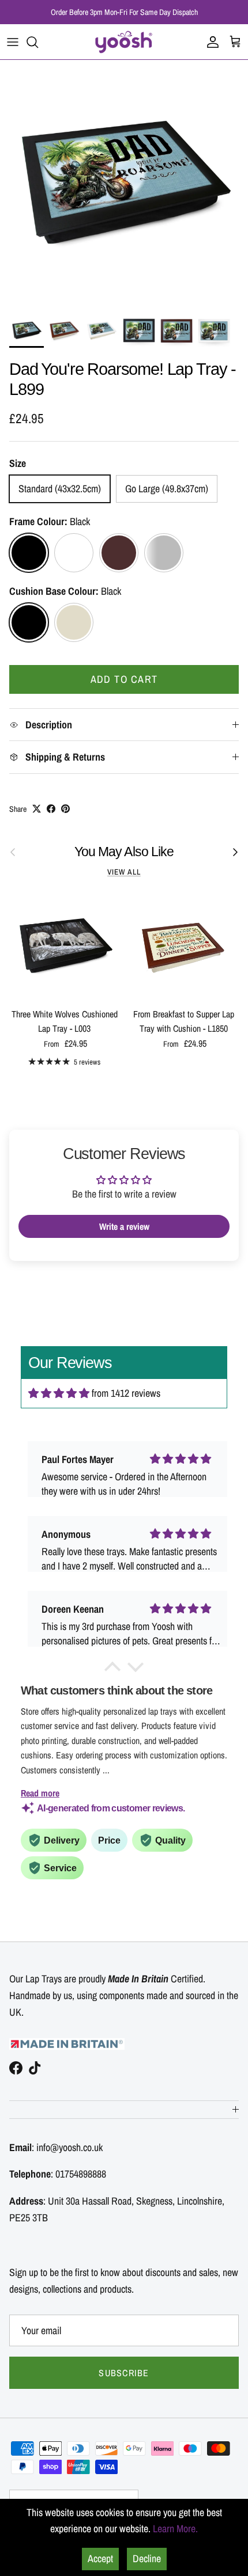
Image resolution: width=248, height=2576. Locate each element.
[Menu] (13, 42)
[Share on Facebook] (51, 809)
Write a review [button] (124, 1226)
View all (124, 872)
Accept (100, 2558)
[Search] (38, 42)
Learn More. (175, 2528)
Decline (147, 2558)
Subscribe (124, 2373)
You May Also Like (124, 852)
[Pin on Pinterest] (65, 809)
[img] (59, 1393)
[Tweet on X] (37, 809)
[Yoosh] (124, 42)
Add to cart (124, 679)
